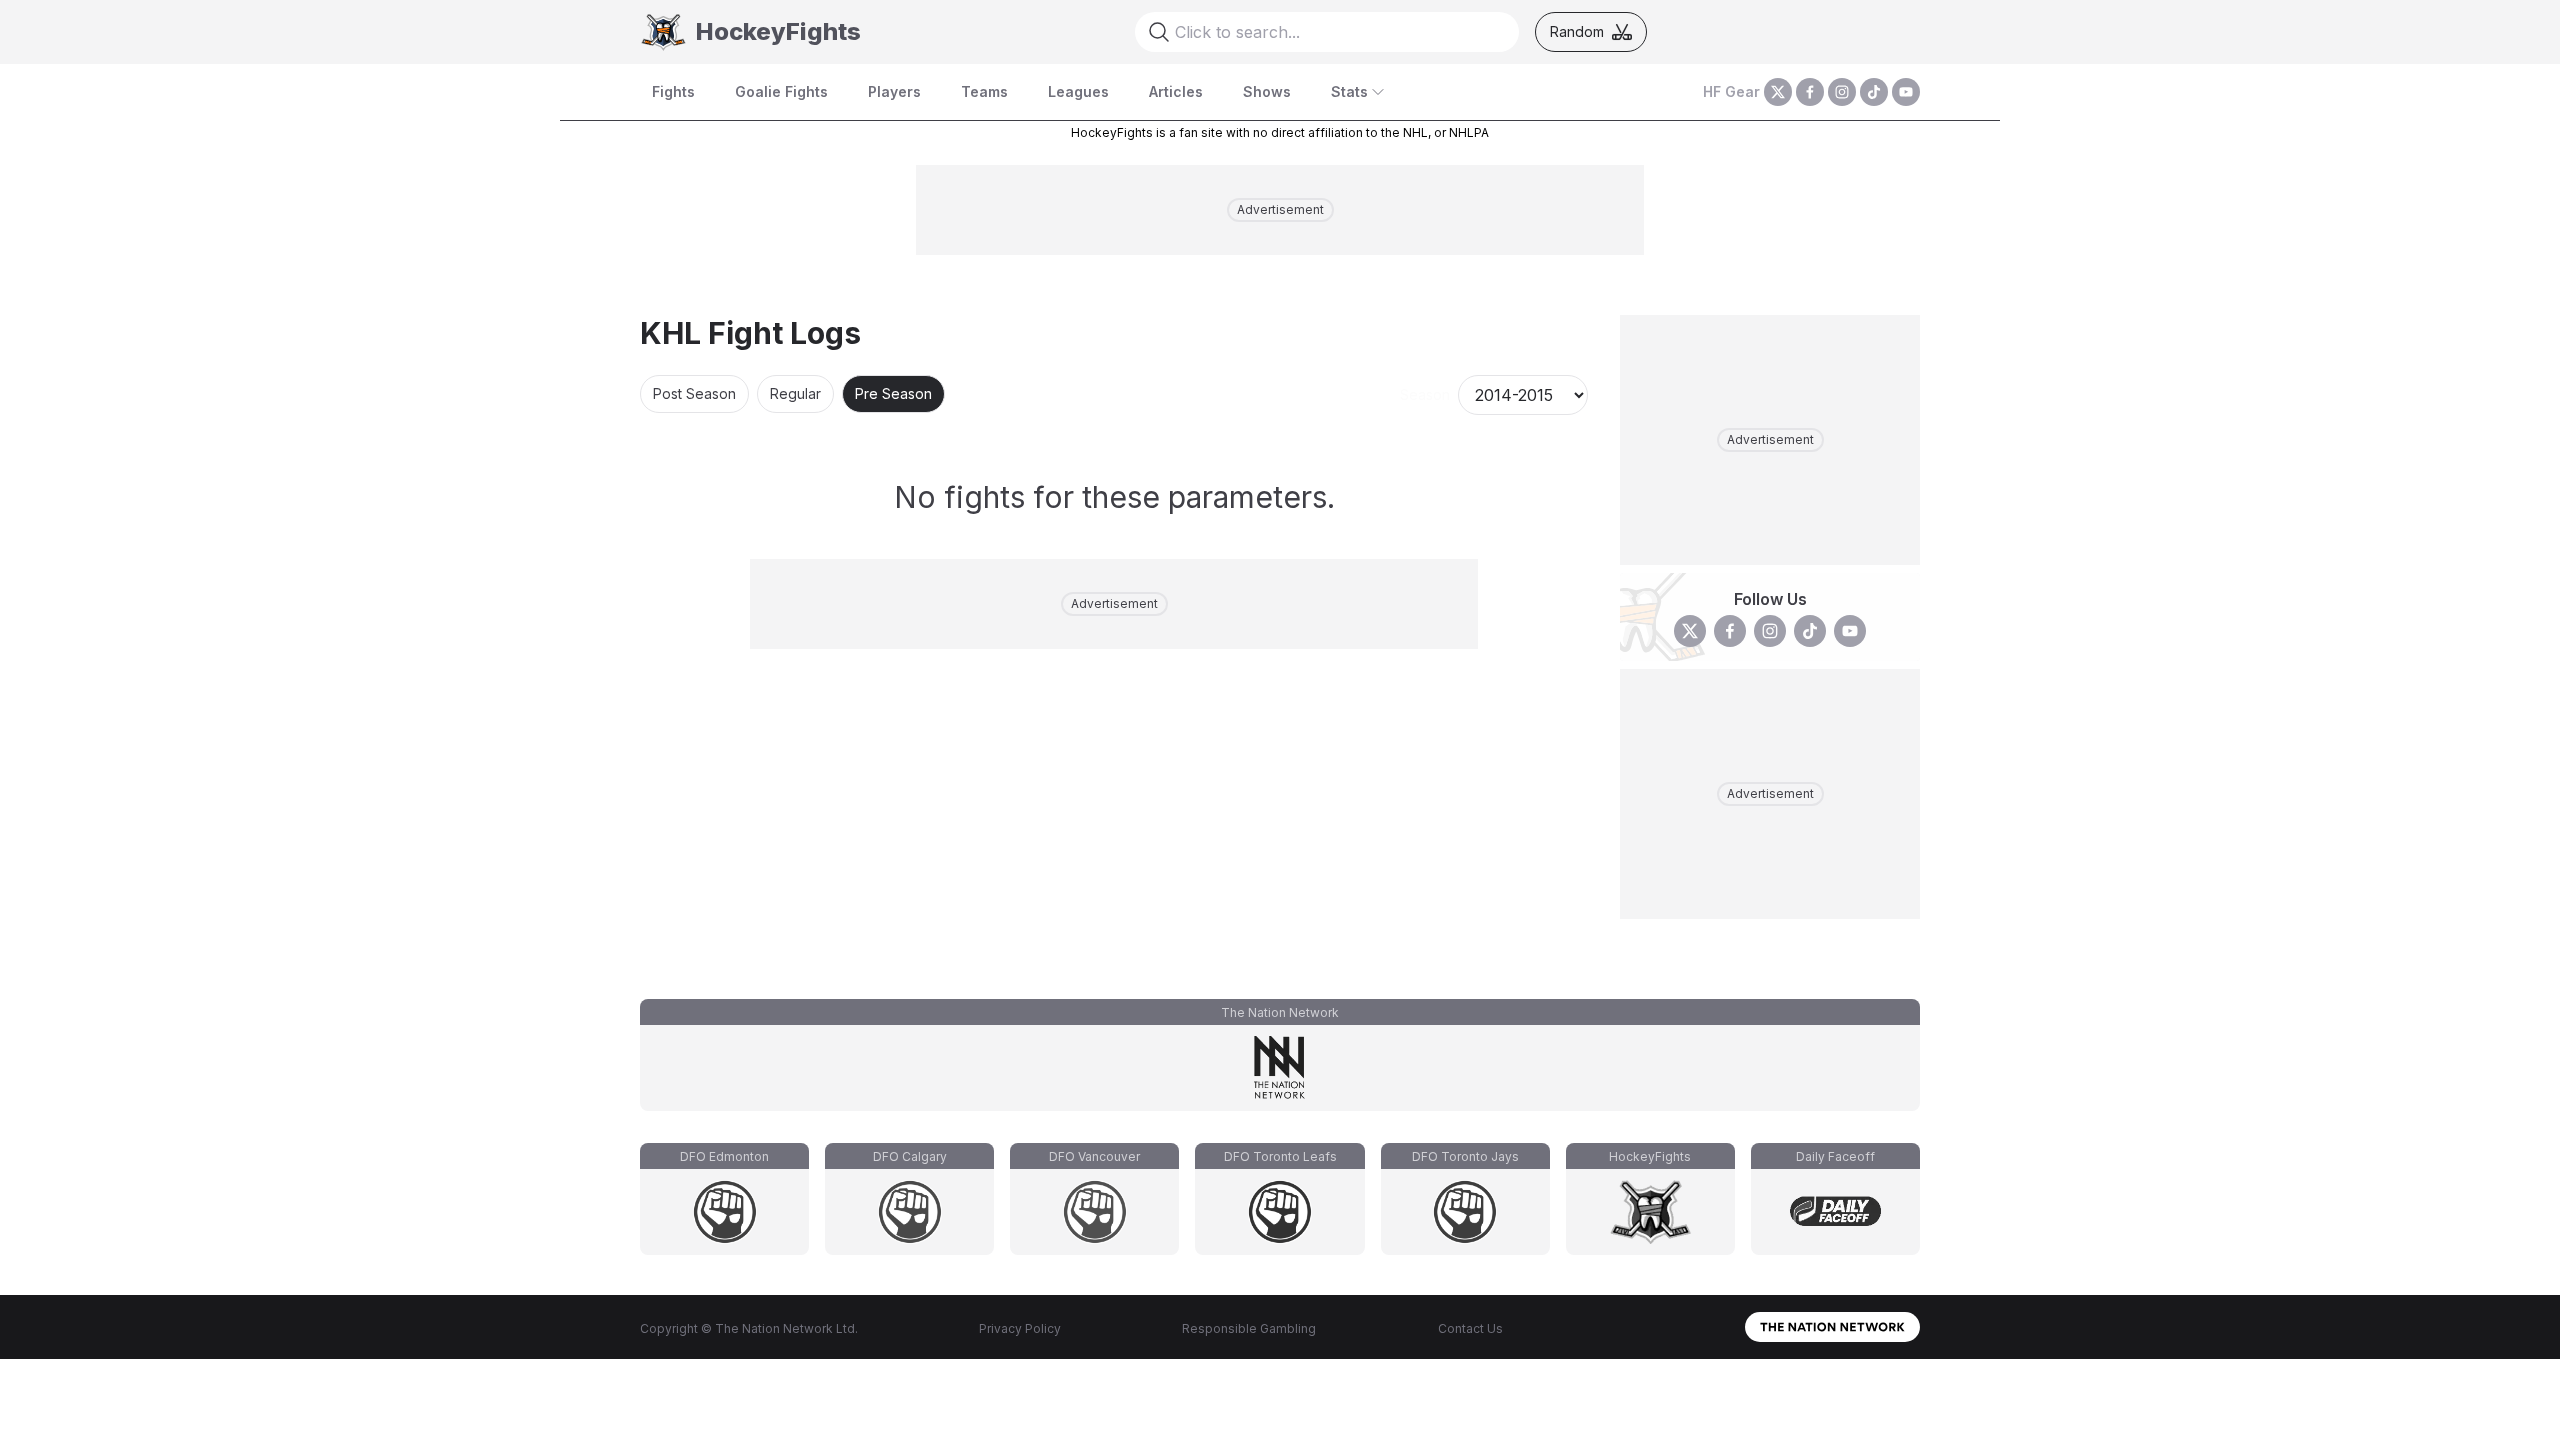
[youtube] (1906, 92)
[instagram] (1842, 92)
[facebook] (1810, 92)
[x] (1778, 92)
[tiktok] (1874, 92)
